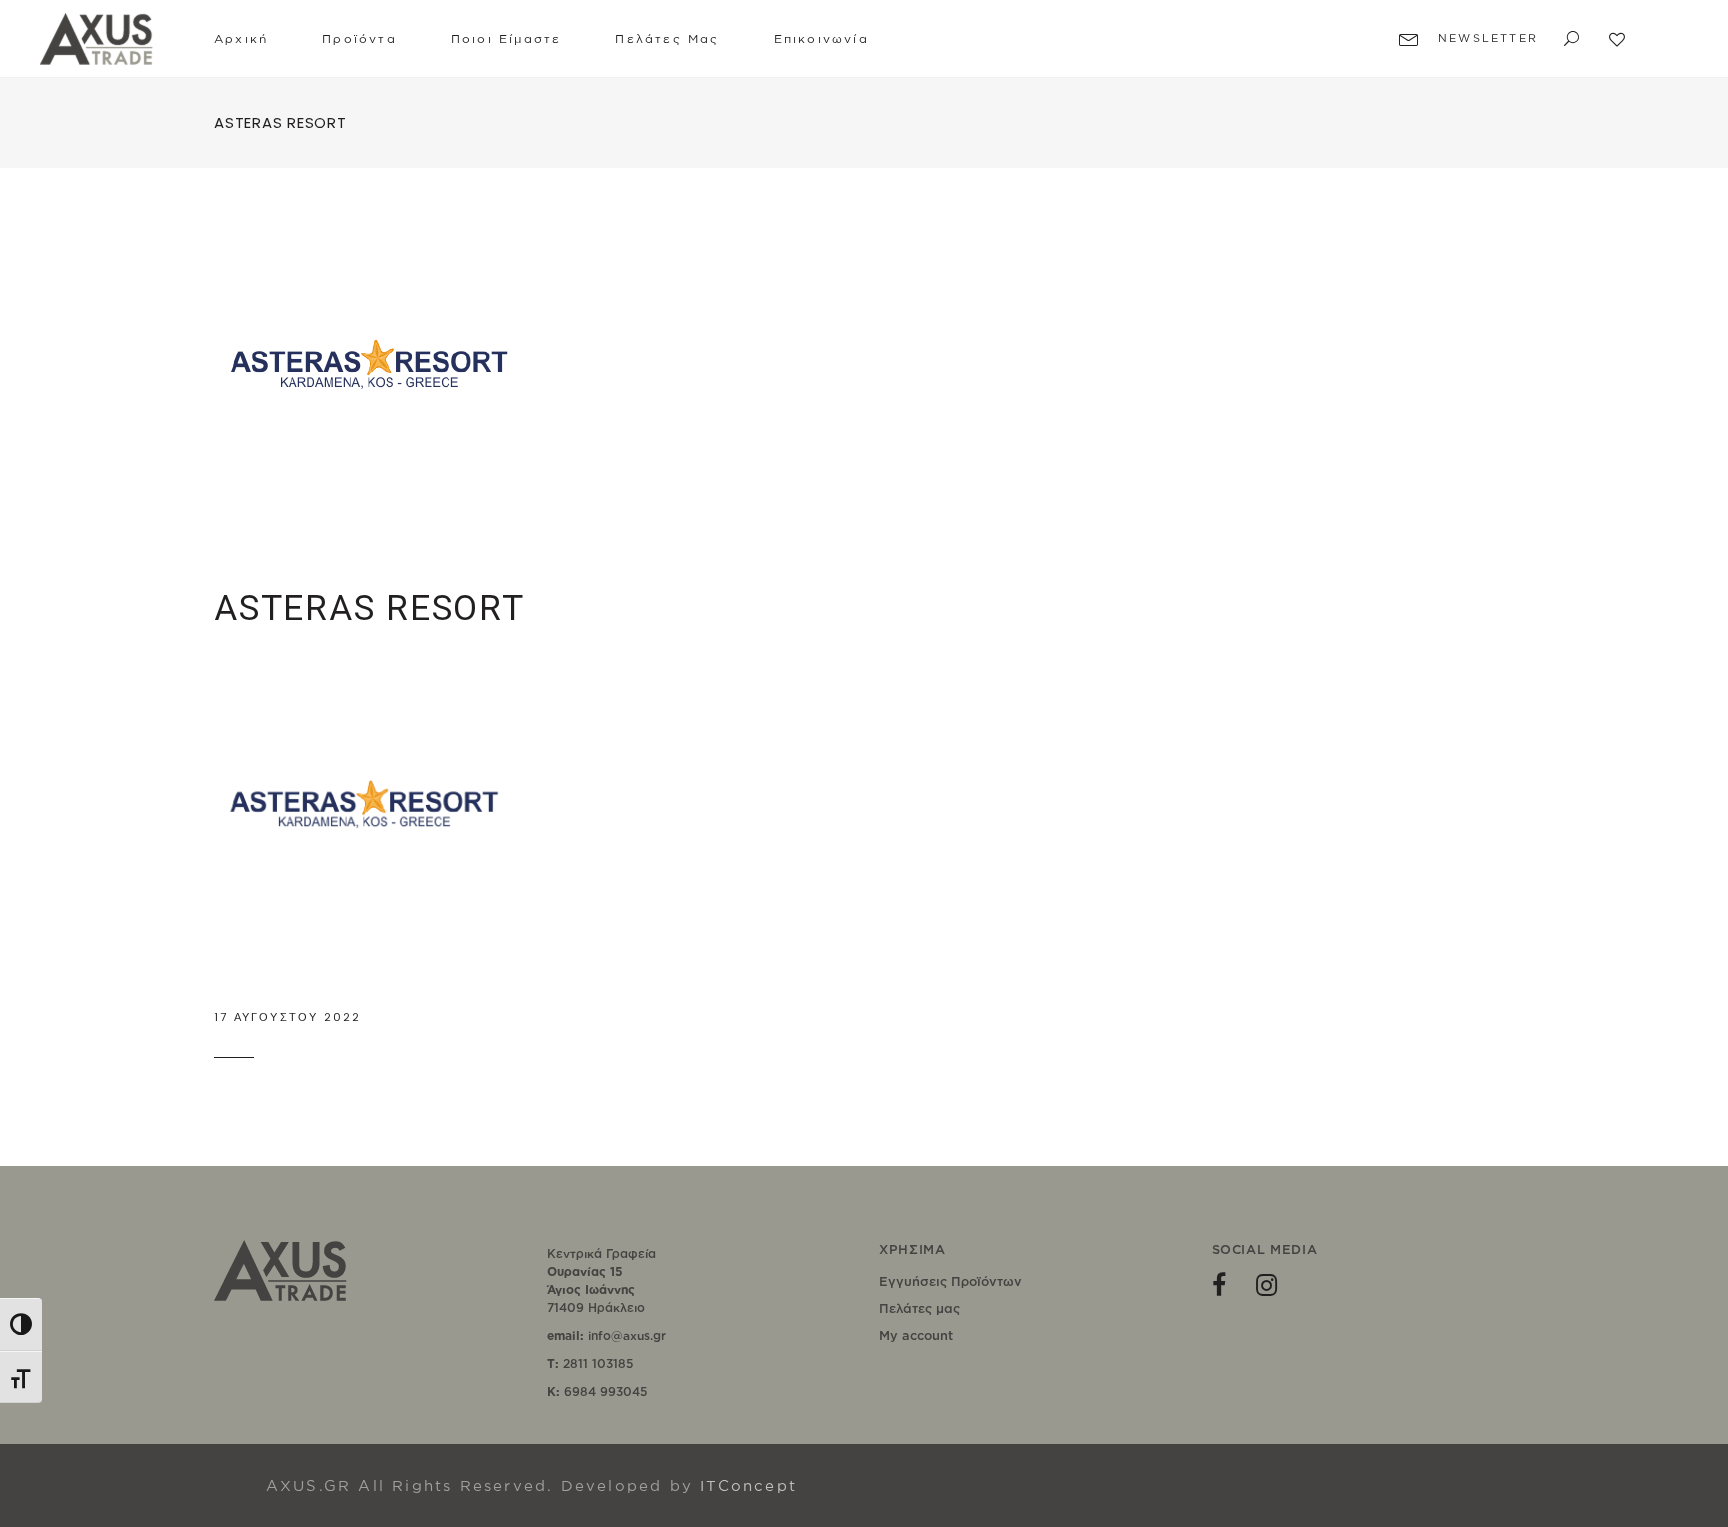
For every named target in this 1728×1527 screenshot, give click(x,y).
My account (916, 1335)
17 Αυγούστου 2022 (287, 1017)
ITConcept (748, 1485)
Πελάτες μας (919, 1308)
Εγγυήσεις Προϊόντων (950, 1281)
